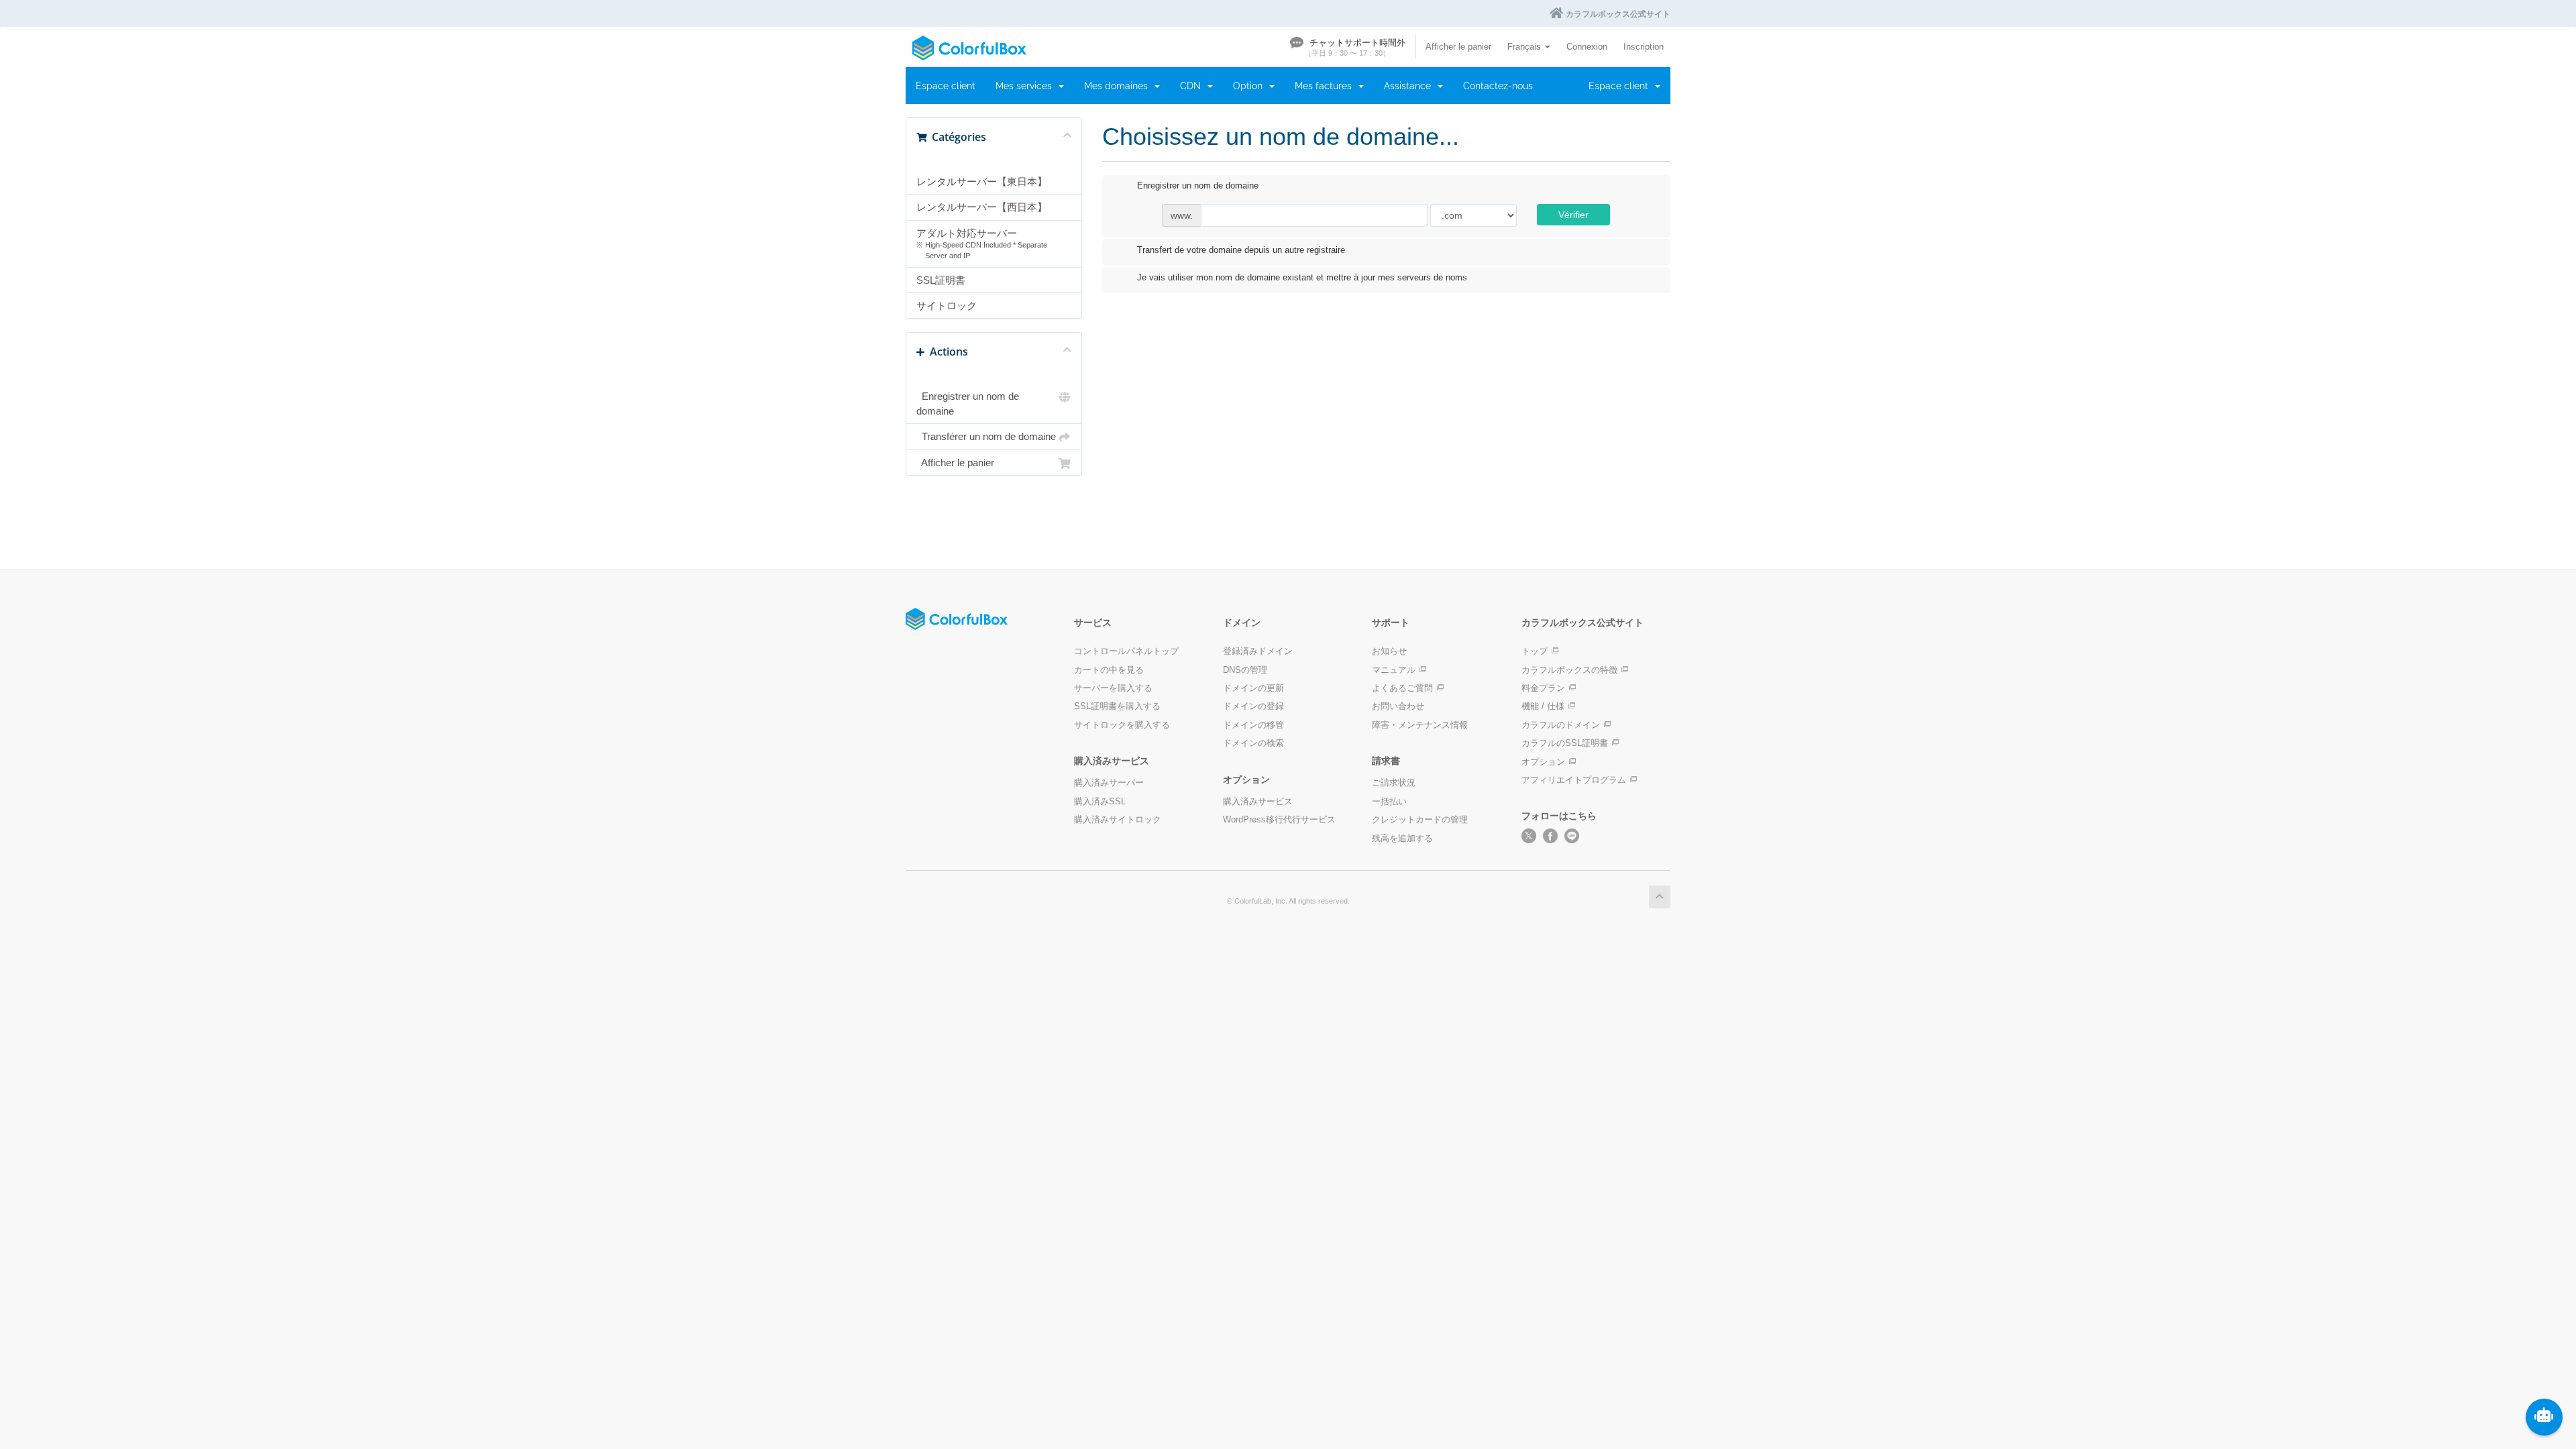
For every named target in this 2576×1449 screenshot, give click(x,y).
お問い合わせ (1398, 706)
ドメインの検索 (1253, 743)
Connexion (1587, 47)
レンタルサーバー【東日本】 (982, 181)
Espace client (946, 86)
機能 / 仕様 (1543, 706)
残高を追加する (1402, 838)
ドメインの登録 (1253, 706)
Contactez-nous (1498, 86)
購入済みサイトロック (1118, 819)
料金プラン (1543, 688)
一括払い (1389, 801)
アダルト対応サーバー (982, 244)
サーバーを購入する (1113, 688)
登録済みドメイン (1258, 651)
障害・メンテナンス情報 (1420, 725)
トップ (1535, 651)
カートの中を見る (1109, 670)
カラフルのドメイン (1561, 725)
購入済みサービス (1258, 801)
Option (1250, 86)
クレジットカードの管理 (1420, 819)
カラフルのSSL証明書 (1565, 743)
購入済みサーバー (1109, 783)
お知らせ (1389, 651)
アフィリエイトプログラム (1574, 780)
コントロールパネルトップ (1126, 651)
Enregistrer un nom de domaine (968, 403)
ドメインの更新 (1253, 688)
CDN (1193, 86)
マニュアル (1394, 670)
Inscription (1644, 47)
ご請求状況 (1394, 783)
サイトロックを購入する (1122, 725)
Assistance (1410, 86)
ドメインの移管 (1253, 725)
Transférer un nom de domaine (986, 436)
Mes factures (1326, 86)
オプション (1543, 762)
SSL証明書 (941, 280)
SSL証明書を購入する (1117, 706)
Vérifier (1573, 215)
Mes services (1026, 86)
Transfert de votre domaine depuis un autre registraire (1241, 250)
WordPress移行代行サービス (1279, 819)
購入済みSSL (1100, 801)
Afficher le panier (1458, 47)
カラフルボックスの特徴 (1569, 670)
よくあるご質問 (1402, 688)
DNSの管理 (1245, 670)
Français (1525, 47)
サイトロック (947, 306)
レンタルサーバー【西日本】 (982, 207)
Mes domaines (1119, 86)
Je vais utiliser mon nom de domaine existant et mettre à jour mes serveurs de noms (1302, 278)
